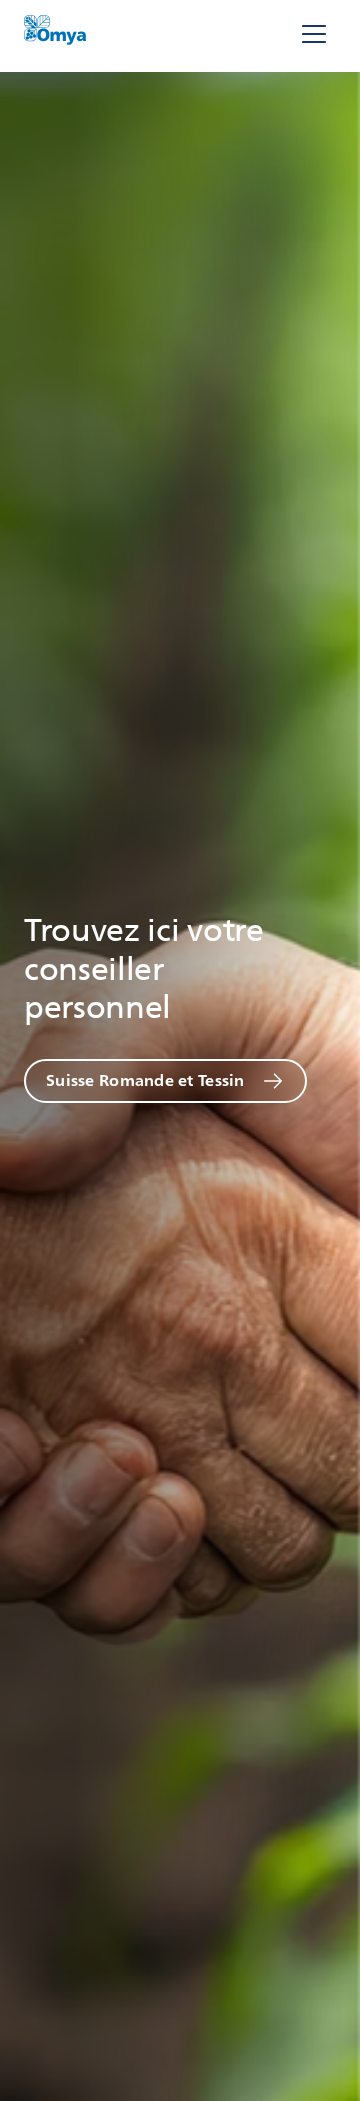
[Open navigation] (314, 36)
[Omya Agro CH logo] (55, 35)
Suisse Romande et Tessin (145, 1080)
